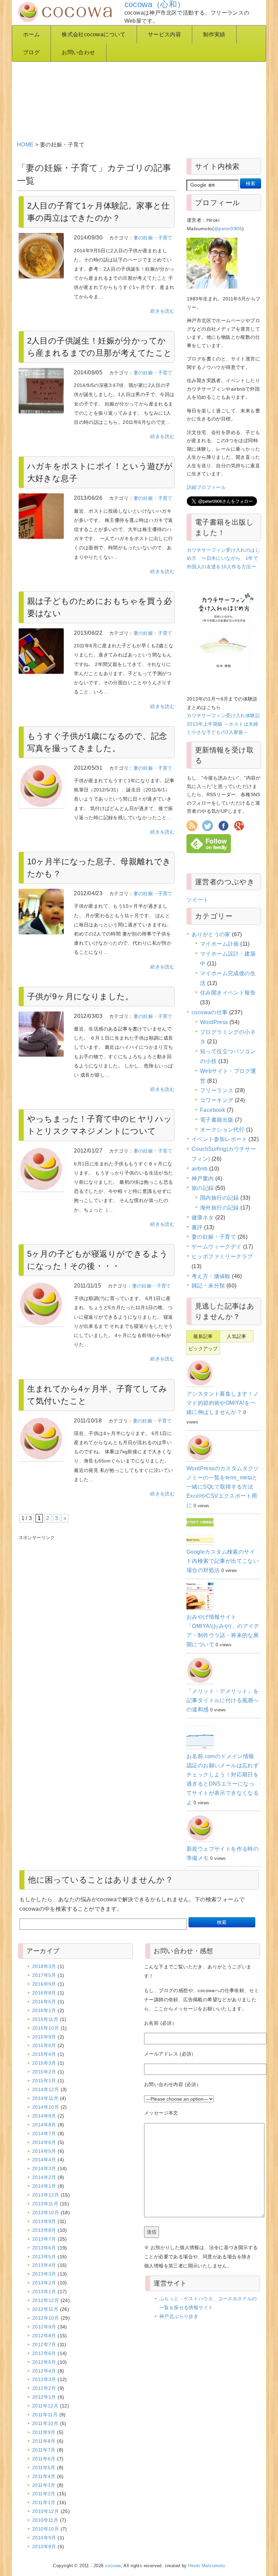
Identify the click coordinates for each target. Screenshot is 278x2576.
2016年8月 (44, 1993)
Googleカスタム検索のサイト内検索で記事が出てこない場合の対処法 (223, 1561)
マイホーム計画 (220, 944)
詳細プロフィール (206, 487)
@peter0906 (228, 229)
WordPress (214, 1022)
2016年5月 (44, 2002)
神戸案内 (203, 1178)
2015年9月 (44, 2037)
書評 (197, 1227)
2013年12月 (46, 2195)
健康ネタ (203, 1217)
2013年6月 (44, 2248)
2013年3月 (44, 2274)
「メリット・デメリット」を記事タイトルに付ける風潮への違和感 (223, 1700)
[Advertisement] (140, 82)
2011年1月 (44, 2502)
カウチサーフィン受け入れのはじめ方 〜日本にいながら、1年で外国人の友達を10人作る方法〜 (223, 558)
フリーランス (217, 1090)
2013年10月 (46, 2213)
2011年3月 (44, 2485)
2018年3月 (44, 1966)
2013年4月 (44, 2265)
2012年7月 (44, 2344)
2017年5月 (44, 1975)
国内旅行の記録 (220, 1198)
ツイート (198, 900)
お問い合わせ (78, 52)
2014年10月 (46, 2107)
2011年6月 (44, 2459)
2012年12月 (46, 2300)
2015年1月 (44, 2081)
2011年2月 (44, 2494)
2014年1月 (44, 2186)
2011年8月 (44, 2441)
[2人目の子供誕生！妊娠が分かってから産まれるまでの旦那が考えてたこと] (41, 391)
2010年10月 (46, 2529)
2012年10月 (46, 2318)
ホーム (31, 34)
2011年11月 (45, 2415)
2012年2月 (44, 2388)
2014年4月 (44, 2160)
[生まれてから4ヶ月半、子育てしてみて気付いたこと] (41, 1439)
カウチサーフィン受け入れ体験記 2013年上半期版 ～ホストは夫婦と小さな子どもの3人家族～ (223, 724)
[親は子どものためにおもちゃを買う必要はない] (41, 651)
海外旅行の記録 (220, 1208)
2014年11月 (45, 2098)
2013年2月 (44, 2283)
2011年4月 (44, 2476)
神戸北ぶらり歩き (179, 2316)
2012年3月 (44, 2379)
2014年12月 (46, 2089)
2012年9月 (44, 2327)
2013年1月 (44, 2292)
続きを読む (162, 311)
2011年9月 (44, 2432)
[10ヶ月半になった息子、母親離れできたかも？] (41, 911)
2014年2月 (44, 2177)
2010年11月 (45, 2520)
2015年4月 (44, 2054)
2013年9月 (44, 2221)
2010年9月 (44, 2538)
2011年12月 (45, 2406)
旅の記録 (203, 1188)
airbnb (200, 1169)
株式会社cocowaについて (94, 34)
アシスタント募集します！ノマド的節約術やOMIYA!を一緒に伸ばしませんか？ (223, 1403)
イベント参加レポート (219, 1139)
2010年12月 (46, 2511)
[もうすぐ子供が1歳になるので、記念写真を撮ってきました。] (41, 786)
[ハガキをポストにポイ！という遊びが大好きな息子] (41, 516)
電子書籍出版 (217, 1120)
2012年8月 (44, 2336)
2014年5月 (44, 2151)
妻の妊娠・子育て (153, 238)
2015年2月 (44, 2072)
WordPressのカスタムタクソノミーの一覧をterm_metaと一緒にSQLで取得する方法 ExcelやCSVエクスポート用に (223, 1487)
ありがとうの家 (211, 934)
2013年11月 (45, 2204)
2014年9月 (44, 2116)
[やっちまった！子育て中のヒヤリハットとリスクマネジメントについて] (41, 1169)
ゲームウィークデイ (217, 1247)
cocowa (113, 2566)
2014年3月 (44, 2168)
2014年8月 (44, 2125)
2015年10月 (46, 2028)
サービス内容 (164, 34)
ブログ (31, 52)
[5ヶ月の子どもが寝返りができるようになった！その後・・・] (41, 1304)
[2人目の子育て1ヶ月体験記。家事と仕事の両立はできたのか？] (41, 256)
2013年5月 (44, 2257)
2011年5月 (44, 2467)
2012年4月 (44, 2371)
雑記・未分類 (208, 1286)
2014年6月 (44, 2142)
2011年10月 (45, 2423)
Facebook (213, 1110)
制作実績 (214, 34)
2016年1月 (44, 2010)
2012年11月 (45, 2309)
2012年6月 (44, 2353)
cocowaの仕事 (210, 1012)
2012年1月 (44, 2397)
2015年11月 (45, 2019)
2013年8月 (44, 2230)
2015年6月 (44, 2045)
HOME (25, 145)
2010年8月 (44, 2546)
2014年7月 (44, 2133)
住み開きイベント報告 (228, 993)
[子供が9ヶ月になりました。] (41, 1034)
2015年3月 (44, 2063)
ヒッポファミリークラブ (222, 1256)
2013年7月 (44, 2239)
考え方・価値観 (211, 1276)
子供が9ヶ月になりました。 (80, 996)
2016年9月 (44, 1984)
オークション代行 (222, 1130)
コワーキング (217, 1100)
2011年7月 (44, 2450)
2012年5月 (44, 2362)
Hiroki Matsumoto (206, 2566)
